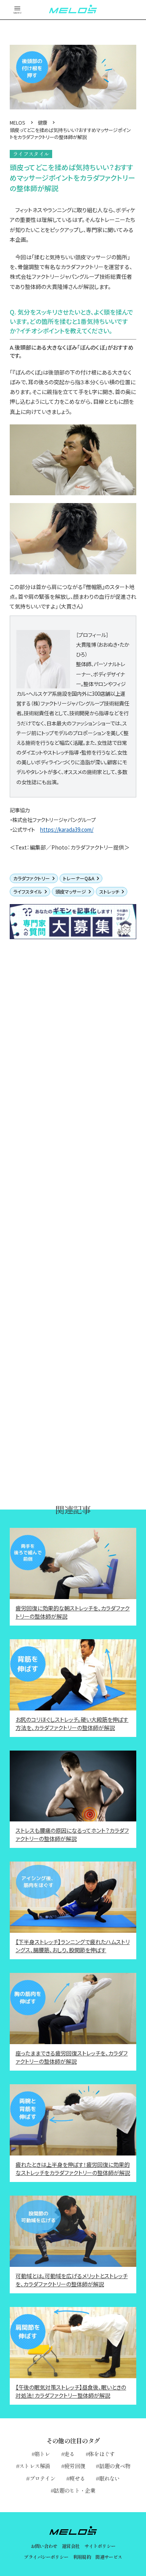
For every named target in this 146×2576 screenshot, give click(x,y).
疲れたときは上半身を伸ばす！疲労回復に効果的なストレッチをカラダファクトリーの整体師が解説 (73, 2169)
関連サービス (109, 2557)
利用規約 (82, 2557)
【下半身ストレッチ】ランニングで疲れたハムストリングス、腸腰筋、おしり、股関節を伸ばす (73, 1946)
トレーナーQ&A (79, 878)
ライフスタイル (28, 891)
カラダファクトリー (32, 878)
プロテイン (42, 2478)
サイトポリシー (100, 2546)
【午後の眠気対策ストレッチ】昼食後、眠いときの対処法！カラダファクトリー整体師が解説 (71, 2391)
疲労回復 (75, 2466)
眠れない (110, 2478)
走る (69, 2454)
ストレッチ (109, 891)
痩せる (77, 2478)
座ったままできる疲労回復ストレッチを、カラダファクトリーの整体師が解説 (72, 2057)
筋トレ (42, 2454)
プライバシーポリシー (46, 2557)
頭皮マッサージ (71, 891)
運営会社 (71, 2546)
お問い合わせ (44, 2546)
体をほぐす (102, 2454)
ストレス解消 (35, 2466)
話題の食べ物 (115, 2466)
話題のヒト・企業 (74, 2490)
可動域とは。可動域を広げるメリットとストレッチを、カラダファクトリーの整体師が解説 (72, 2280)
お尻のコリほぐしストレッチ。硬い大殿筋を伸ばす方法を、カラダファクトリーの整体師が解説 (72, 1723)
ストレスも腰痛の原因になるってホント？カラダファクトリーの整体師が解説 (72, 1834)
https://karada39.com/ (67, 830)
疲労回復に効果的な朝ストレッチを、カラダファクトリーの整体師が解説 (73, 1612)
